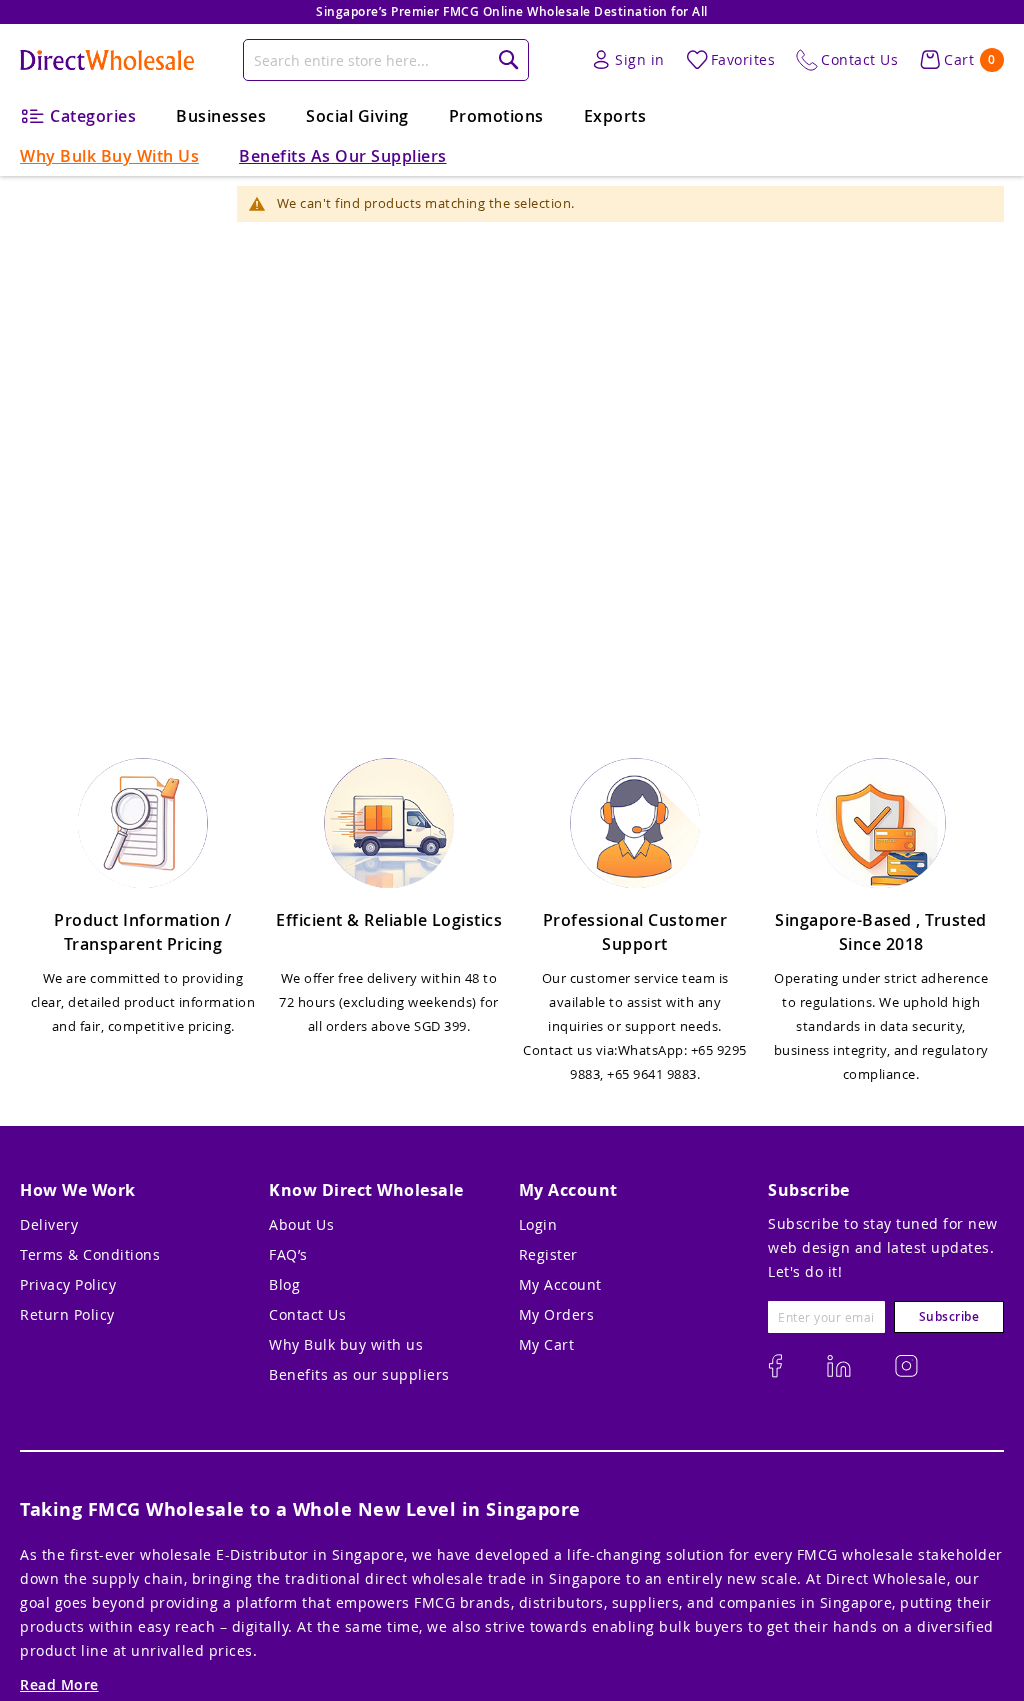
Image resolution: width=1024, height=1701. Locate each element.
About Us (301, 1224)
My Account (560, 1284)
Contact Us (307, 1314)
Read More (59, 1684)
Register (548, 1254)
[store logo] (107, 60)
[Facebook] (839, 1366)
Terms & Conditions (90, 1254)
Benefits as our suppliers (359, 1374)
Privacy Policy (68, 1284)
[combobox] (386, 60)
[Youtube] (906, 1366)
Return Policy (67, 1314)
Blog (284, 1284)
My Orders (557, 1314)
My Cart (547, 1344)
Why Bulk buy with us (346, 1344)
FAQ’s (288, 1254)
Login (538, 1224)
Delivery (49, 1224)
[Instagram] (775, 1366)
